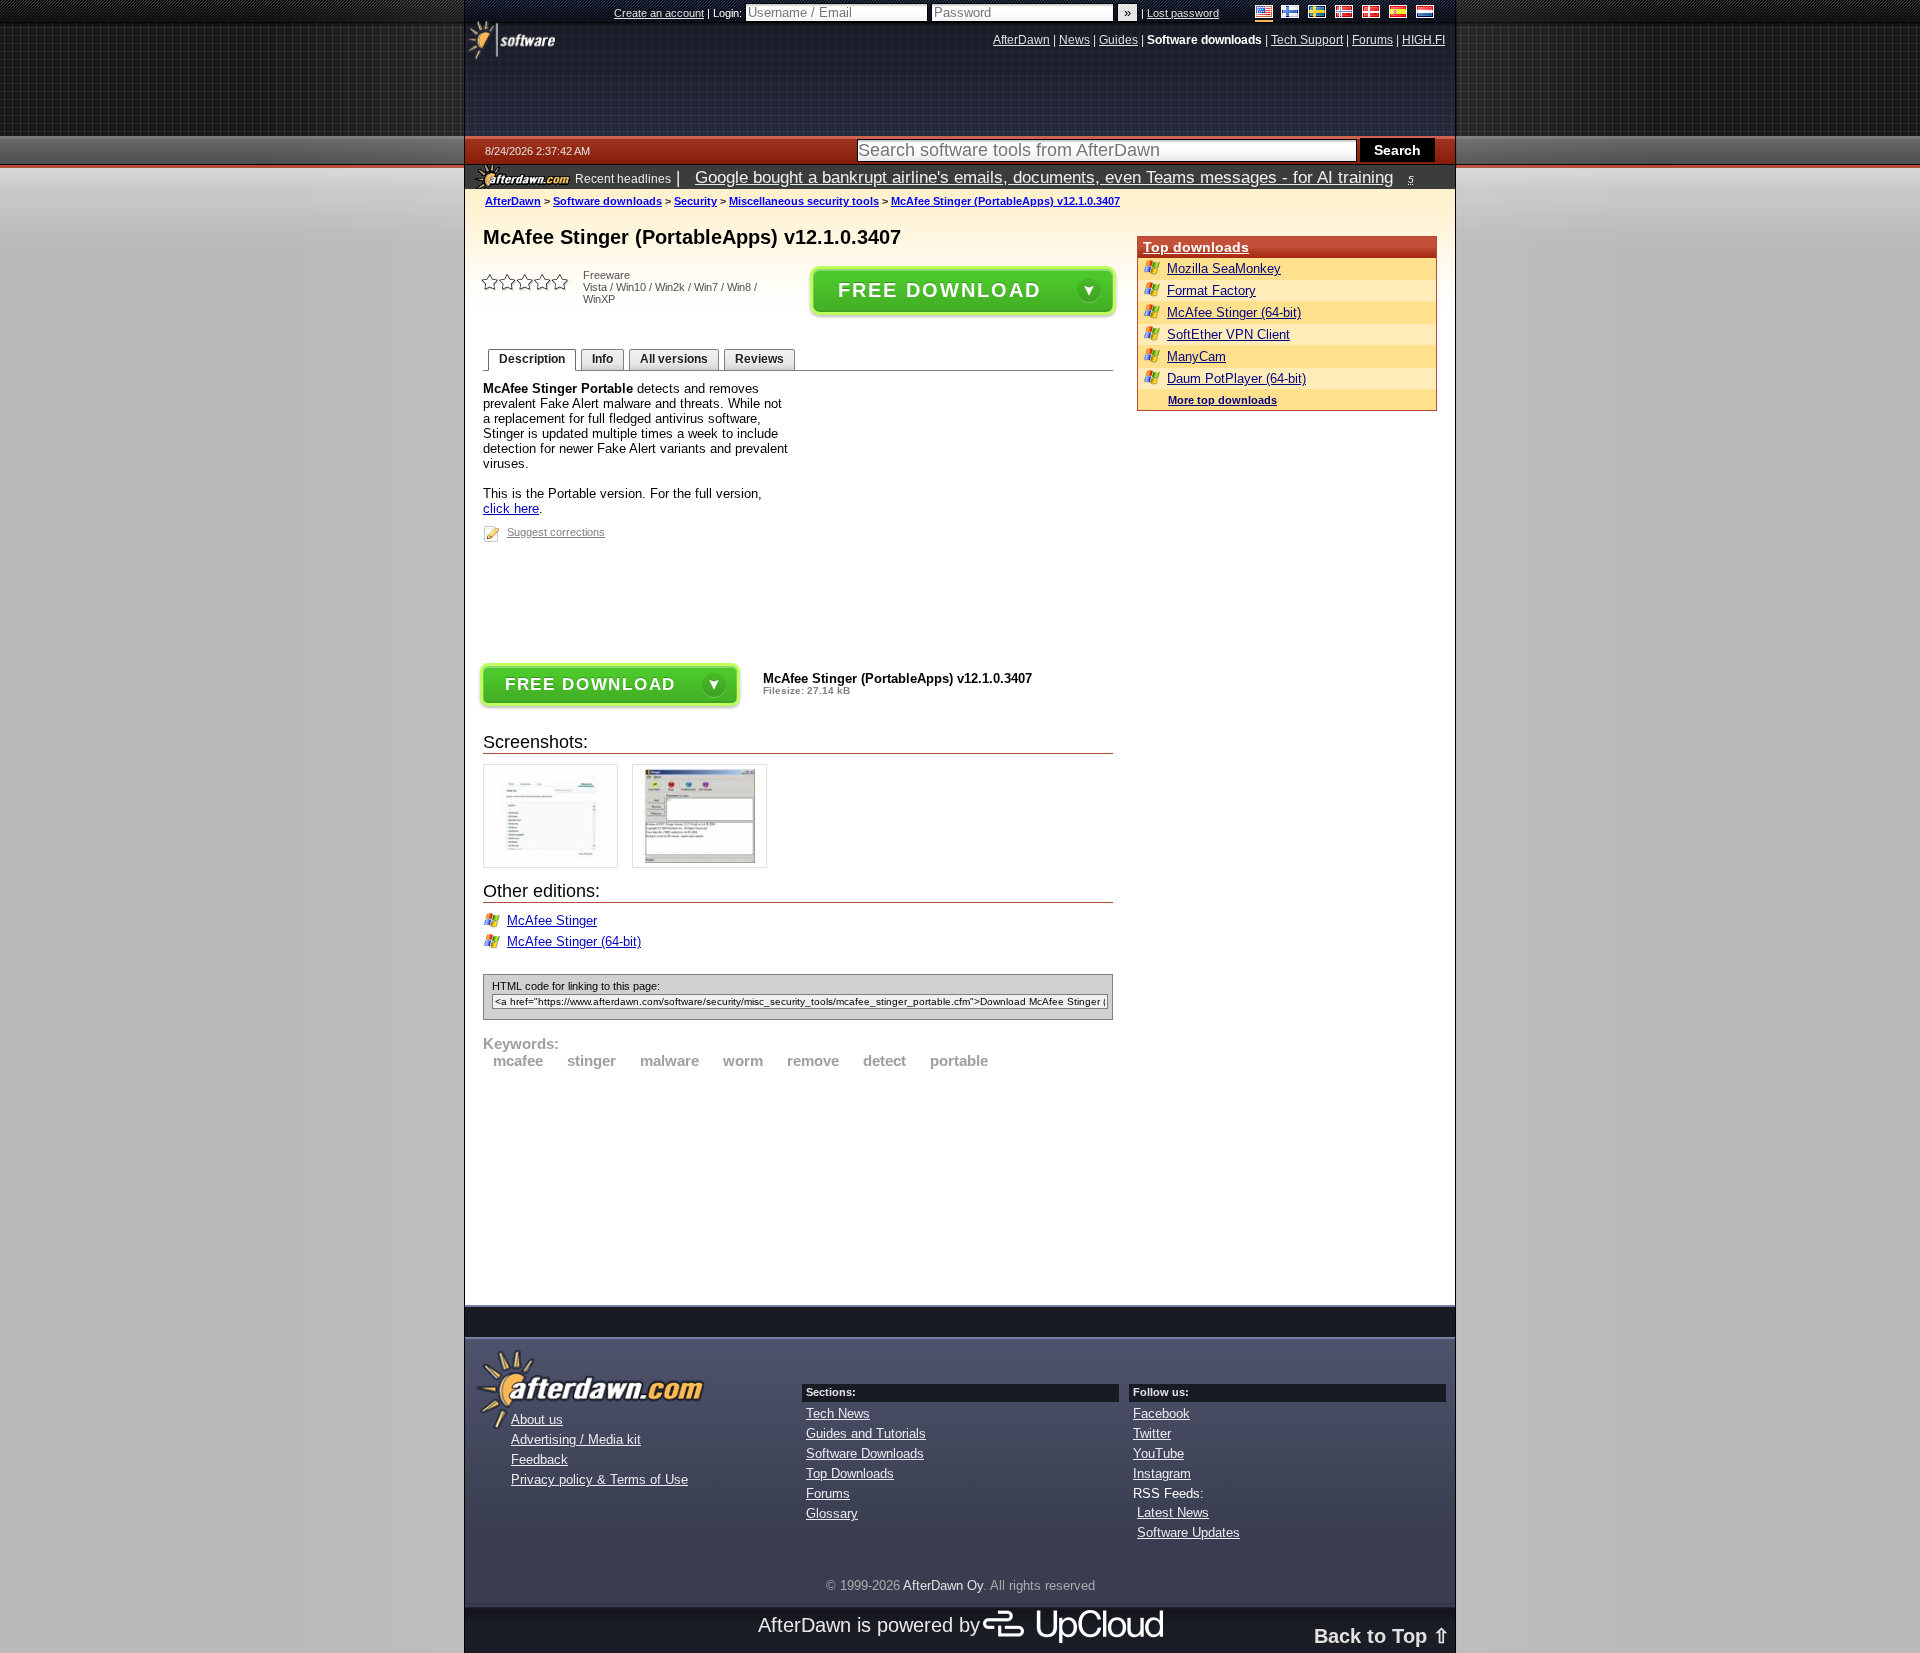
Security (695, 201)
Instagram (1162, 1473)
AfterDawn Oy (943, 1585)
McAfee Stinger (552, 920)
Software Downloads (865, 1453)
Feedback (539, 1459)
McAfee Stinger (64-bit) (574, 941)
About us (537, 1419)
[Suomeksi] (1290, 13)
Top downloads (1196, 247)
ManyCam (1196, 356)
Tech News (838, 1413)
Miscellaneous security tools (804, 201)
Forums (828, 1493)
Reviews (759, 359)
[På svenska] (1317, 13)
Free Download (939, 290)
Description (532, 359)
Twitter (1152, 1433)
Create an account (659, 13)
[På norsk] (1344, 13)
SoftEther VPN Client (1228, 334)
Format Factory (1211, 290)
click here (511, 508)
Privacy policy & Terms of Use (599, 1479)
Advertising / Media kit (576, 1439)
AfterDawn (513, 201)
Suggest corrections (556, 532)
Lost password (1183, 13)
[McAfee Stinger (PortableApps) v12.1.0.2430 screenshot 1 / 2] (555, 863)
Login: (729, 13)
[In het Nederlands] (1425, 13)
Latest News (1173, 1512)
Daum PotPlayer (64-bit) (1236, 378)
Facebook (1161, 1413)
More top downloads (1222, 400)
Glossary (832, 1513)
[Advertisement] (798, 1184)
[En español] (1398, 13)
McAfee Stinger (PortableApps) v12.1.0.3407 (1005, 201)
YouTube (1158, 1453)
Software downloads (607, 201)
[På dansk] (1371, 13)
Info (602, 359)
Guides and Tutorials (866, 1433)
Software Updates (1188, 1532)
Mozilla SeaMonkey (1224, 268)
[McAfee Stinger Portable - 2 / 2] (704, 863)
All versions (674, 359)
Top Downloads (850, 1473)
